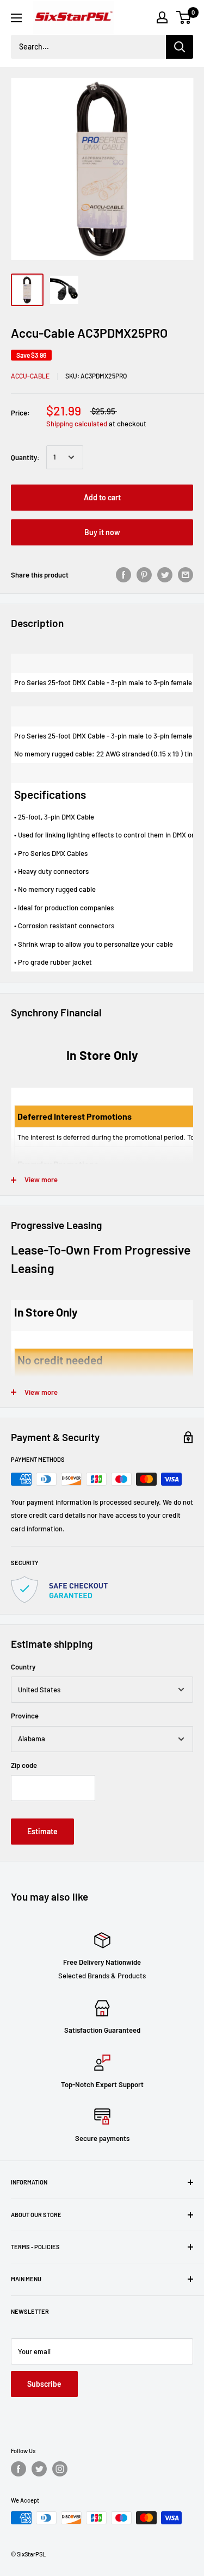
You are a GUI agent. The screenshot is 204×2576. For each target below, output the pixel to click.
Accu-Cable (30, 376)
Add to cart (102, 497)
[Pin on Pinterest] (144, 575)
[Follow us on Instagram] (60, 2469)
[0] (184, 17)
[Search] (180, 47)
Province (25, 1716)
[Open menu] (16, 18)
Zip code (24, 1765)
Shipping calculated (77, 424)
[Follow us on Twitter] (39, 2469)
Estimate (42, 1831)
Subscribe (44, 2384)
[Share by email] (186, 575)
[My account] (162, 17)
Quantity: (25, 457)
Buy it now (102, 532)
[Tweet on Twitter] (165, 575)
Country (23, 1667)
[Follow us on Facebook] (18, 2469)
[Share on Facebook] (123, 575)
